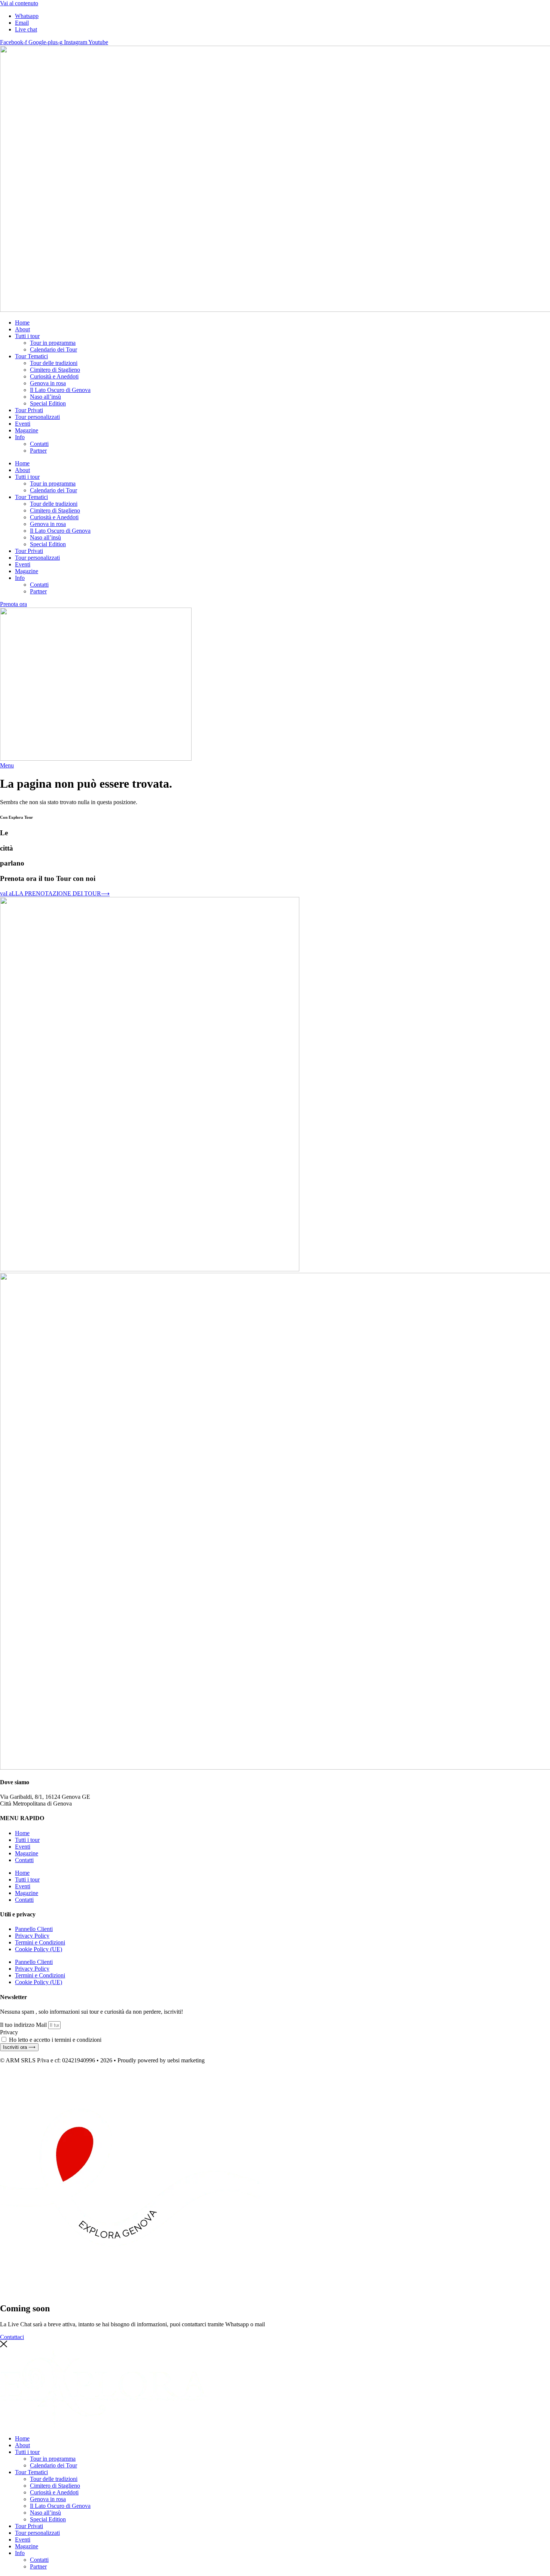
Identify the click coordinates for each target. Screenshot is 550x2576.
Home (22, 323)
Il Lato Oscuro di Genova (60, 390)
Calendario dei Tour (54, 349)
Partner (38, 451)
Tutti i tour (27, 336)
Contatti (39, 444)
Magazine (27, 430)
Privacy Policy (32, 1936)
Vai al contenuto (19, 3)
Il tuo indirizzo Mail (24, 2025)
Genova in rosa (48, 383)
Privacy (9, 2032)
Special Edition (48, 403)
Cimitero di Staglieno (55, 370)
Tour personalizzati (37, 417)
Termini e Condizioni (40, 1942)
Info (20, 437)
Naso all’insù (45, 397)
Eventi (23, 424)
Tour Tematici (31, 356)
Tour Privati (29, 410)
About (22, 329)
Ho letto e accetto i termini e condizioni (55, 2040)
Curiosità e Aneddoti (54, 376)
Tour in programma (53, 343)
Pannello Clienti (34, 1929)
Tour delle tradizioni (54, 363)
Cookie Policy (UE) (39, 1949)
